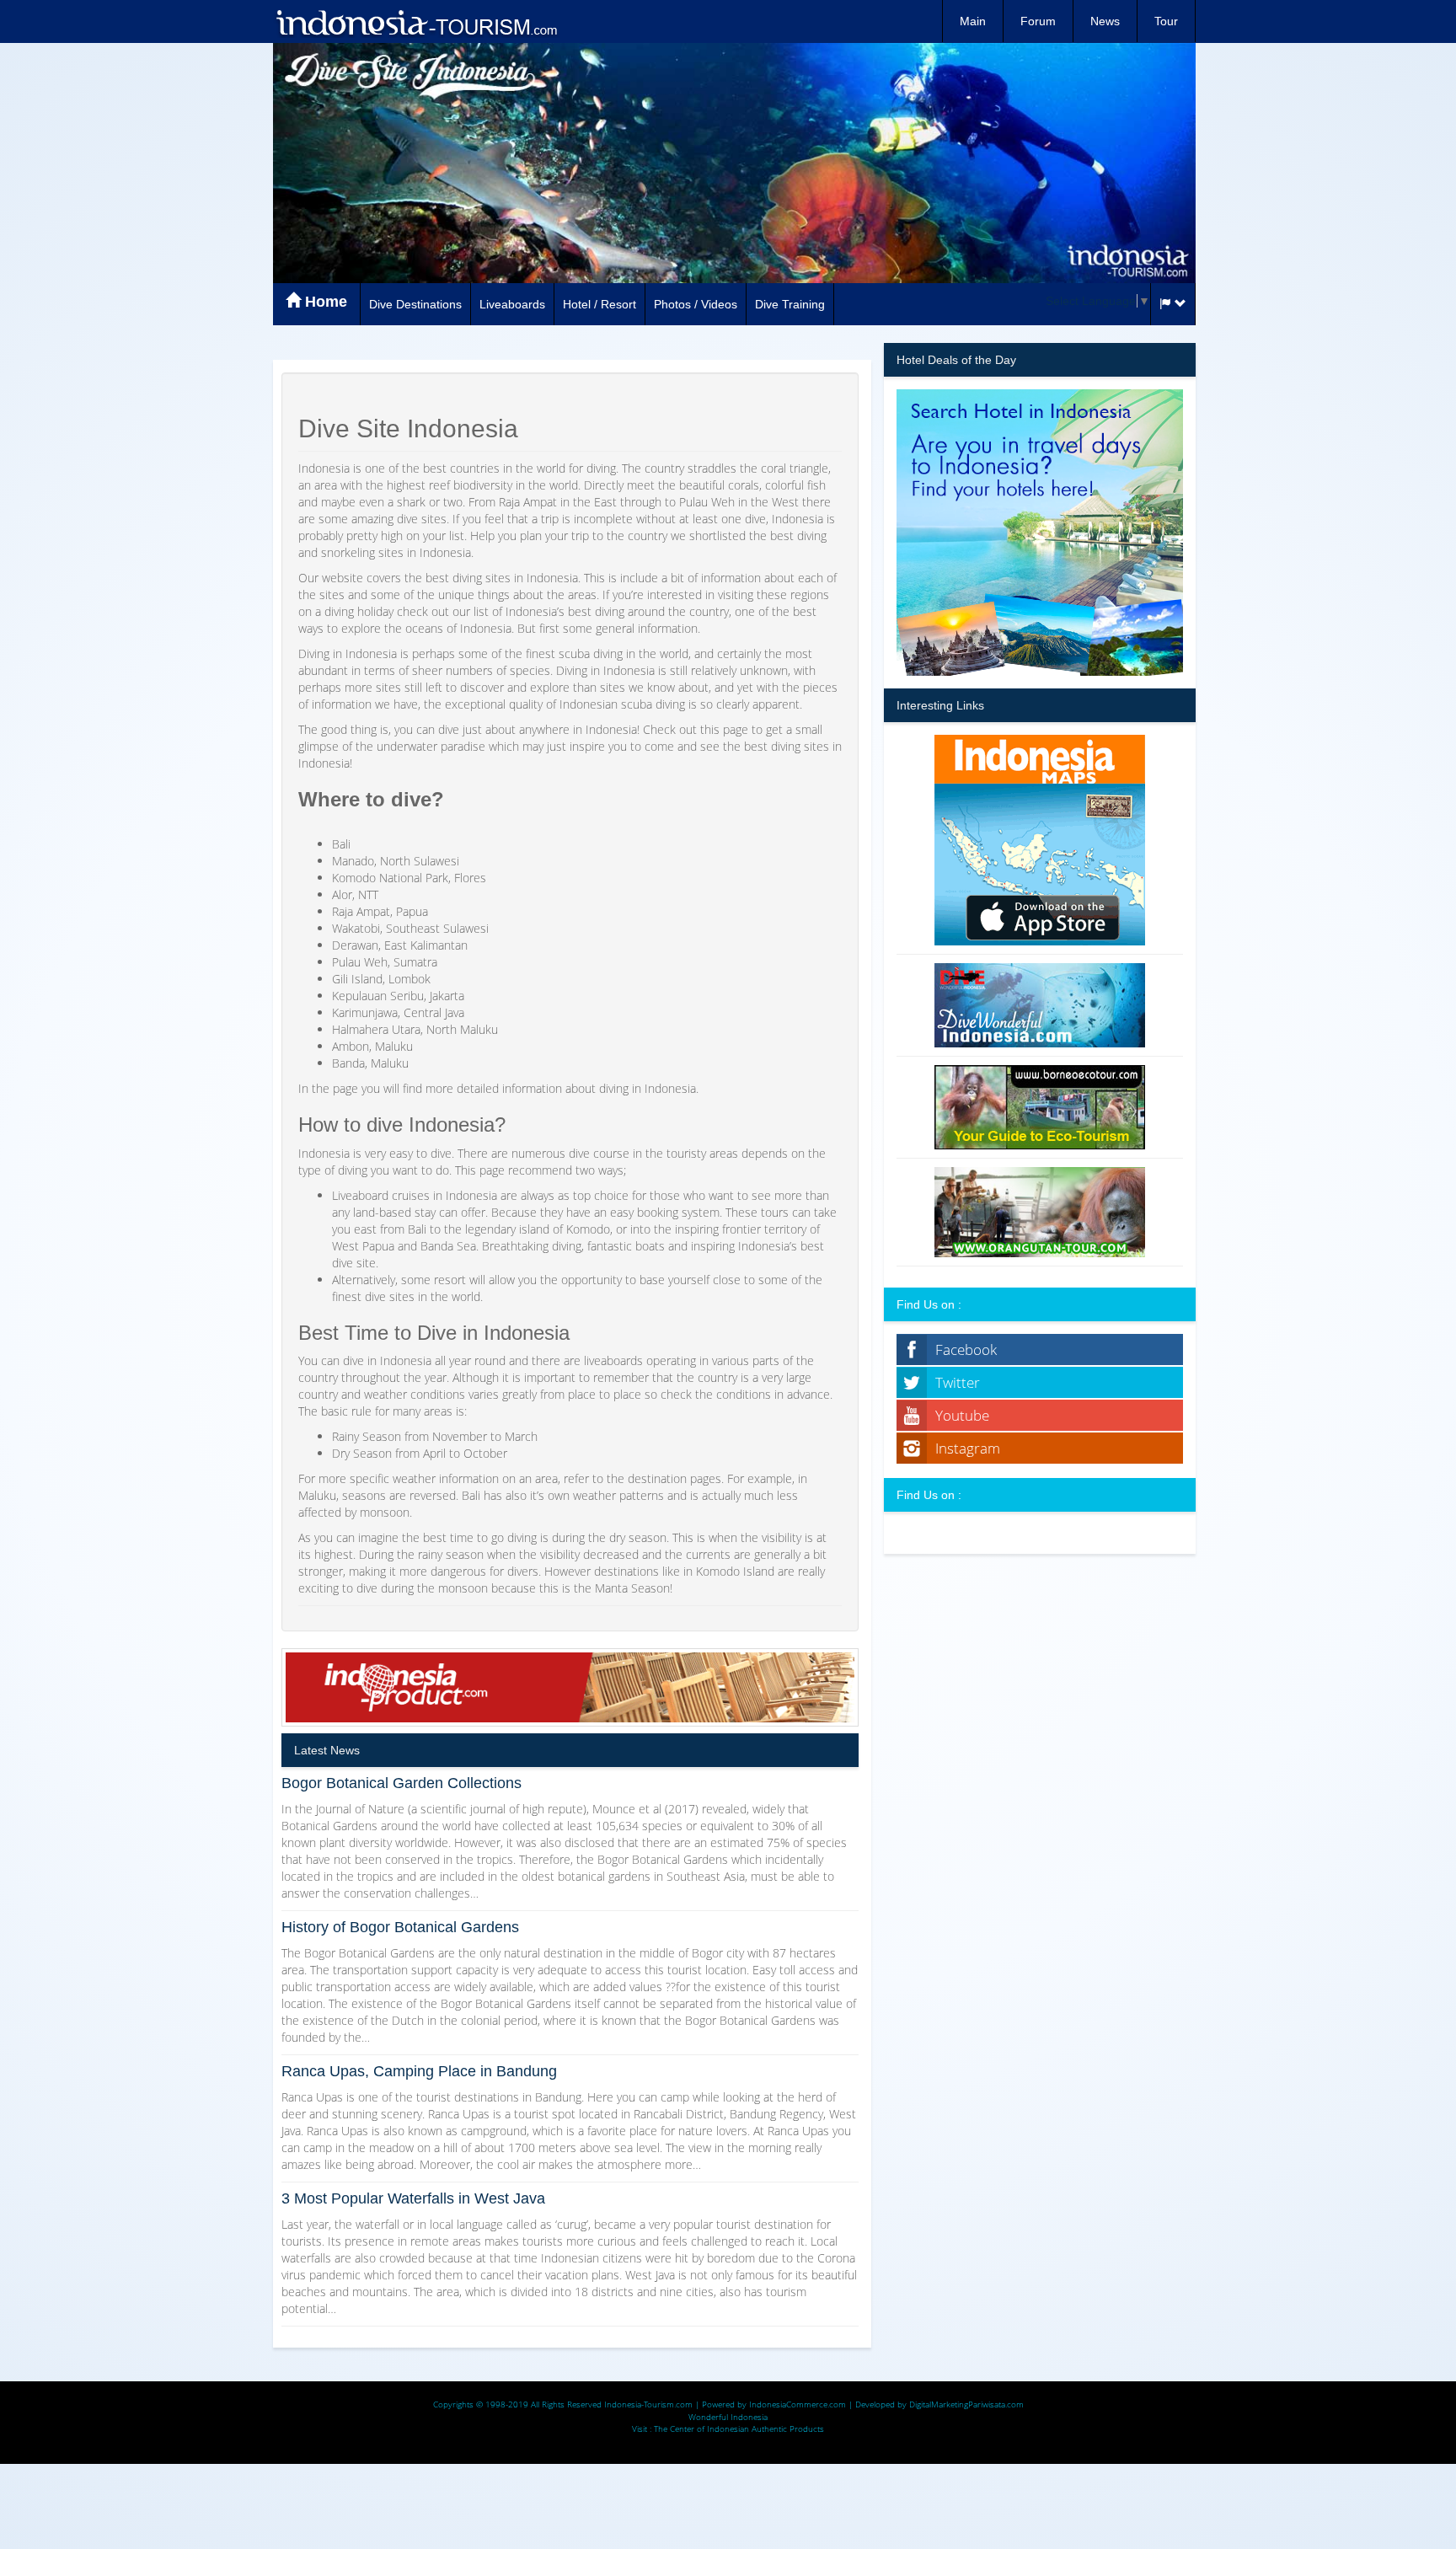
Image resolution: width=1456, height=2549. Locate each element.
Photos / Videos (696, 304)
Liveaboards (512, 304)
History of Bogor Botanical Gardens (400, 1927)
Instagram (968, 1448)
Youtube (962, 1415)
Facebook (966, 1349)
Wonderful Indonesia (728, 2417)
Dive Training (790, 304)
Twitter (958, 1382)
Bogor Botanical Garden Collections (401, 1783)
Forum (1038, 21)
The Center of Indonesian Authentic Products (739, 2429)
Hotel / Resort (600, 304)
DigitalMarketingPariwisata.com (966, 2404)
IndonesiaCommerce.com (798, 2404)
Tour (1166, 21)
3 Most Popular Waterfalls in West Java (413, 2198)
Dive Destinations (415, 304)
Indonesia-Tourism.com (648, 2404)
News (1105, 21)
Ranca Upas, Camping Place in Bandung (419, 2071)
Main (973, 21)
